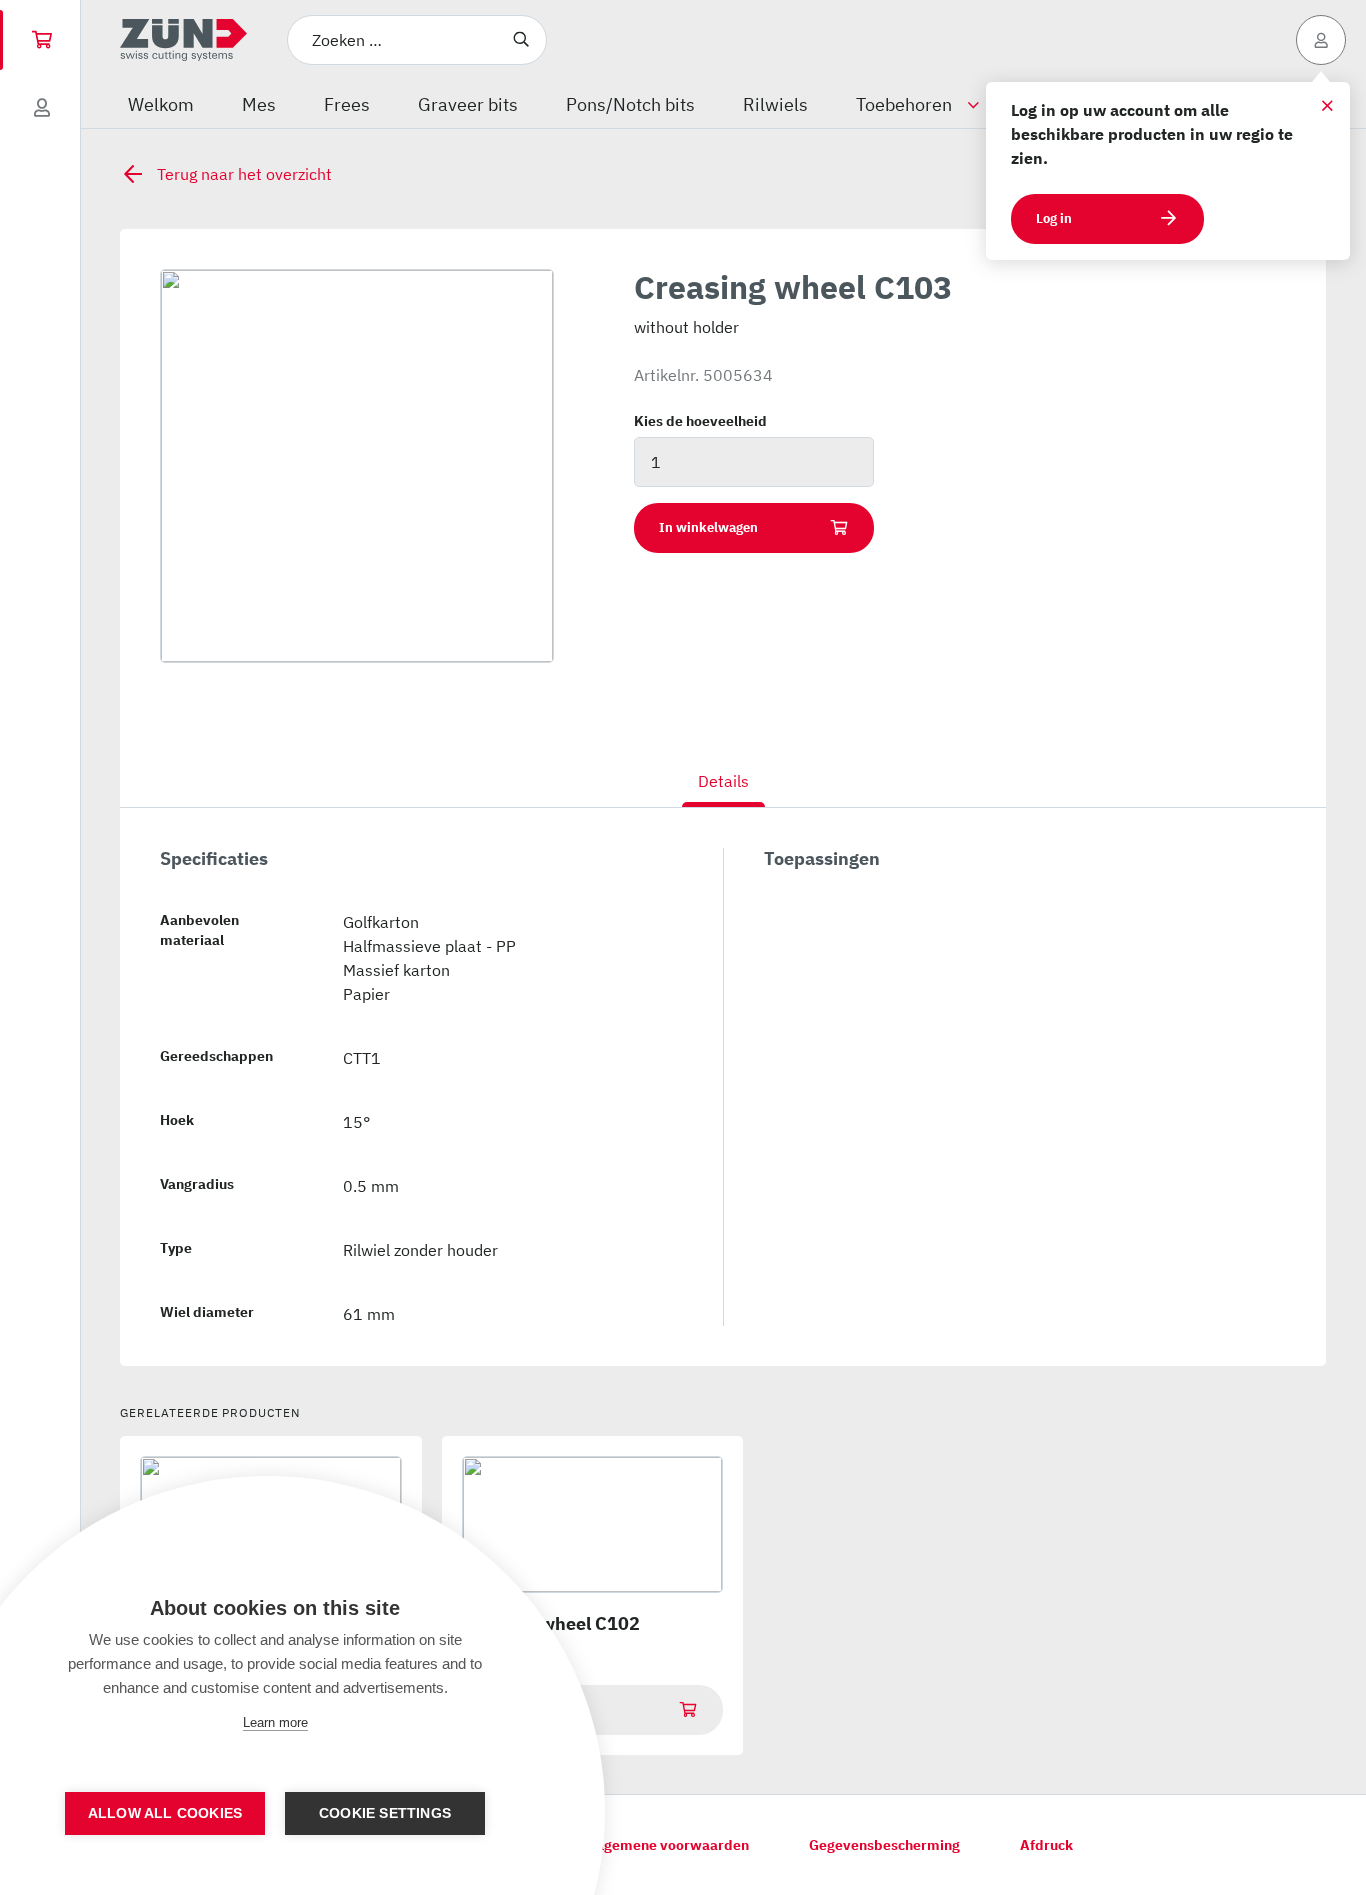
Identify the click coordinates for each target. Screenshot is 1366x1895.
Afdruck (1046, 1845)
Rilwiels (775, 104)
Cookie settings (385, 1813)
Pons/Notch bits (630, 104)
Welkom (161, 104)
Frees (347, 104)
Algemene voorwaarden (669, 1845)
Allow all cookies (165, 1813)
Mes (259, 104)
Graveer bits (468, 104)
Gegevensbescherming (884, 1845)
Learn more (275, 1722)
